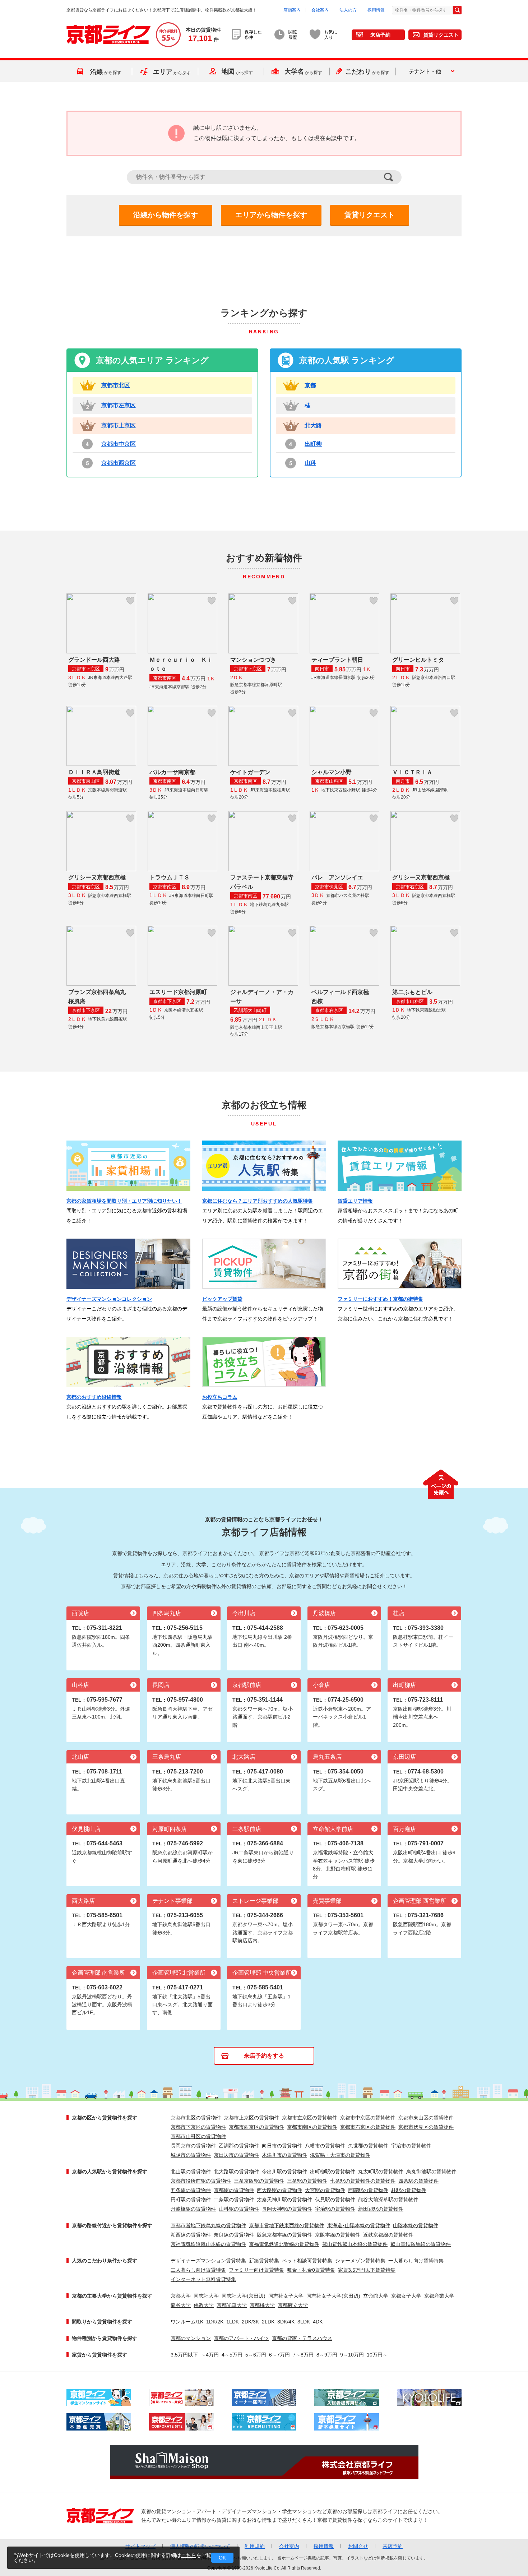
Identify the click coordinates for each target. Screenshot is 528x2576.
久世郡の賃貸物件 (368, 2146)
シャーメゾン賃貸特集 (360, 2261)
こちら (189, 2555)
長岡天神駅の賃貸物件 (287, 2209)
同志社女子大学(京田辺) (333, 2296)
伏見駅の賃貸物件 (335, 2200)
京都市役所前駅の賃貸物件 (201, 2181)
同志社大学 (206, 2296)
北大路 (313, 426)
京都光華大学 (232, 2305)
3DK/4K (286, 2322)
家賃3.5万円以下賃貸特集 (367, 2270)
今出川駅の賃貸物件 (284, 2172)
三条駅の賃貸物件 (307, 2181)
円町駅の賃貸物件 (191, 2200)
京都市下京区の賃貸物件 (198, 2127)
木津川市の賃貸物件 (284, 2155)
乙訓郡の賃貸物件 (239, 2146)
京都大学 (181, 2296)
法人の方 (348, 10)
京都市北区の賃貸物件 (196, 2118)
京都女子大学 (406, 2296)
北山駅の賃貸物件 (191, 2172)
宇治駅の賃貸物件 (335, 2209)
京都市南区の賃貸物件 (312, 2127)
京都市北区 (116, 385)
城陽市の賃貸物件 (191, 2155)
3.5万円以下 (184, 2355)
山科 (310, 463)
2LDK (268, 2322)
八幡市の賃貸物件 (325, 2146)
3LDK (304, 2322)
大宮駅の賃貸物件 (325, 2190)
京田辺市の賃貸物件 (236, 2155)
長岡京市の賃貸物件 (193, 2146)
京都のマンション (191, 2338)
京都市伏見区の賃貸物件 (426, 2127)
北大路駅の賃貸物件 (236, 2172)
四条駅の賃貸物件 (418, 2181)
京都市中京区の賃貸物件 (368, 2118)
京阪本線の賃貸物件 (338, 2235)
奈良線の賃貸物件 (234, 2235)
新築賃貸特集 (264, 2261)
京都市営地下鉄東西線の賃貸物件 (287, 2225)
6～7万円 (279, 2355)
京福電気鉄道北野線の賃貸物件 (284, 2244)
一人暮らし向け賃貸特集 (416, 2261)
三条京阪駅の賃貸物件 (259, 2181)
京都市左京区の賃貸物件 (310, 2118)
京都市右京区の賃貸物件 (368, 2127)
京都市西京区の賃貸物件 (256, 2127)
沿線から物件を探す (166, 215)
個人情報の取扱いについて (200, 2546)
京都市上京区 (119, 426)
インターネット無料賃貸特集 (203, 2279)
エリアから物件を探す (271, 215)
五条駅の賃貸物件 (191, 2190)
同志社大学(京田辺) (244, 2296)
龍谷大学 (181, 2305)
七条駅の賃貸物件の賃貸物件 (363, 2181)
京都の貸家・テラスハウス (302, 2338)
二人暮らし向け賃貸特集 (198, 2270)
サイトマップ (140, 2546)
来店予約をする (264, 2056)
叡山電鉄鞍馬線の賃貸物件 (421, 2244)
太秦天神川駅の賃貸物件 (284, 2200)
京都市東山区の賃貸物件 (426, 2118)
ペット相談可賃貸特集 (307, 2261)
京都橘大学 (262, 2305)
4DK (318, 2322)
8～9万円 (327, 2355)
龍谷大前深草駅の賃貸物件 (388, 2200)
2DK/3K (250, 2322)
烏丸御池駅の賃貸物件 (431, 2172)
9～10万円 (352, 2355)
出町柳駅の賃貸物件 (333, 2172)
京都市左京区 (119, 405)
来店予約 (380, 35)
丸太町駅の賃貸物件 (381, 2172)
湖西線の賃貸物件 (191, 2235)
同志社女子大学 (286, 2296)
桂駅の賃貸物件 (409, 2190)
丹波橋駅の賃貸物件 (193, 2209)
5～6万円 (256, 2355)
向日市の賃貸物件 (282, 2146)
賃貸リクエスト (441, 35)
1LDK (233, 2322)
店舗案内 (292, 10)
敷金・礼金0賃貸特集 (311, 2270)
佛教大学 (204, 2305)
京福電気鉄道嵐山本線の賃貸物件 (208, 2244)
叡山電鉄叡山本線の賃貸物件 (355, 2244)
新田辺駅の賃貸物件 (381, 2209)
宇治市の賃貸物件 (411, 2146)
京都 (310, 385)
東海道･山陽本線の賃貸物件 (359, 2225)
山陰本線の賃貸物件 (416, 2225)
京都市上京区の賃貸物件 (251, 2118)
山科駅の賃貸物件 (239, 2209)
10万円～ (377, 2355)
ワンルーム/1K (187, 2322)
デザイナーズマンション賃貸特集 (208, 2261)
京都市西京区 (119, 463)
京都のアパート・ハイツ (241, 2338)
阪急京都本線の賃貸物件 (284, 2235)
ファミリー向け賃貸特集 (256, 2270)
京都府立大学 (293, 2305)
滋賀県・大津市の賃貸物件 (340, 2155)
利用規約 (255, 2546)
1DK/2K (215, 2322)
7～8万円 (303, 2355)
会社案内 (320, 10)
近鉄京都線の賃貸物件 (388, 2235)
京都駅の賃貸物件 (234, 2190)
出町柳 (313, 444)
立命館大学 (376, 2296)
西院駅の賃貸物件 (368, 2190)
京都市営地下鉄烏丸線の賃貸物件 (208, 2225)
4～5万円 (232, 2355)
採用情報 (376, 10)
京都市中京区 (119, 444)
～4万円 (210, 2355)
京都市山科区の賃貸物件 (198, 2136)
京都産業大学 (439, 2296)
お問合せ (358, 2546)
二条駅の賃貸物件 (234, 2200)
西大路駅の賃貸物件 (279, 2190)
